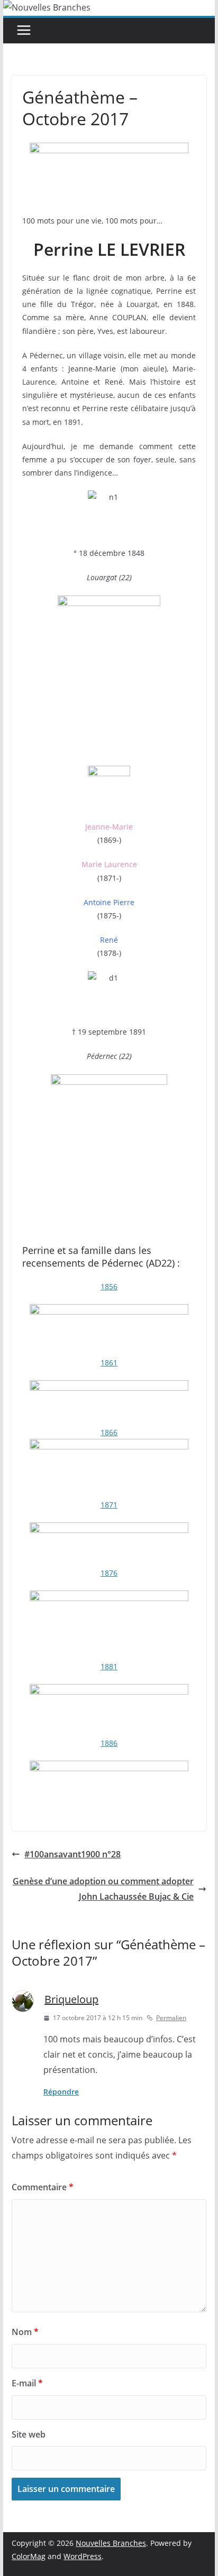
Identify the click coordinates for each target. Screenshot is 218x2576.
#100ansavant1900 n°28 (72, 1854)
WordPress (83, 2556)
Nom (25, 2332)
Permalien (171, 2018)
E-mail (27, 2383)
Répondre (61, 2092)
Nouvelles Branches (111, 2543)
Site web (29, 2434)
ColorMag (29, 2556)
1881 (109, 1666)
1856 (109, 1286)
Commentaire (43, 2187)
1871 (109, 1505)
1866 (109, 1432)
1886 (109, 1743)
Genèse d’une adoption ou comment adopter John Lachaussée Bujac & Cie (103, 1889)
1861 (109, 1363)
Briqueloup (71, 1999)
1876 (109, 1573)
